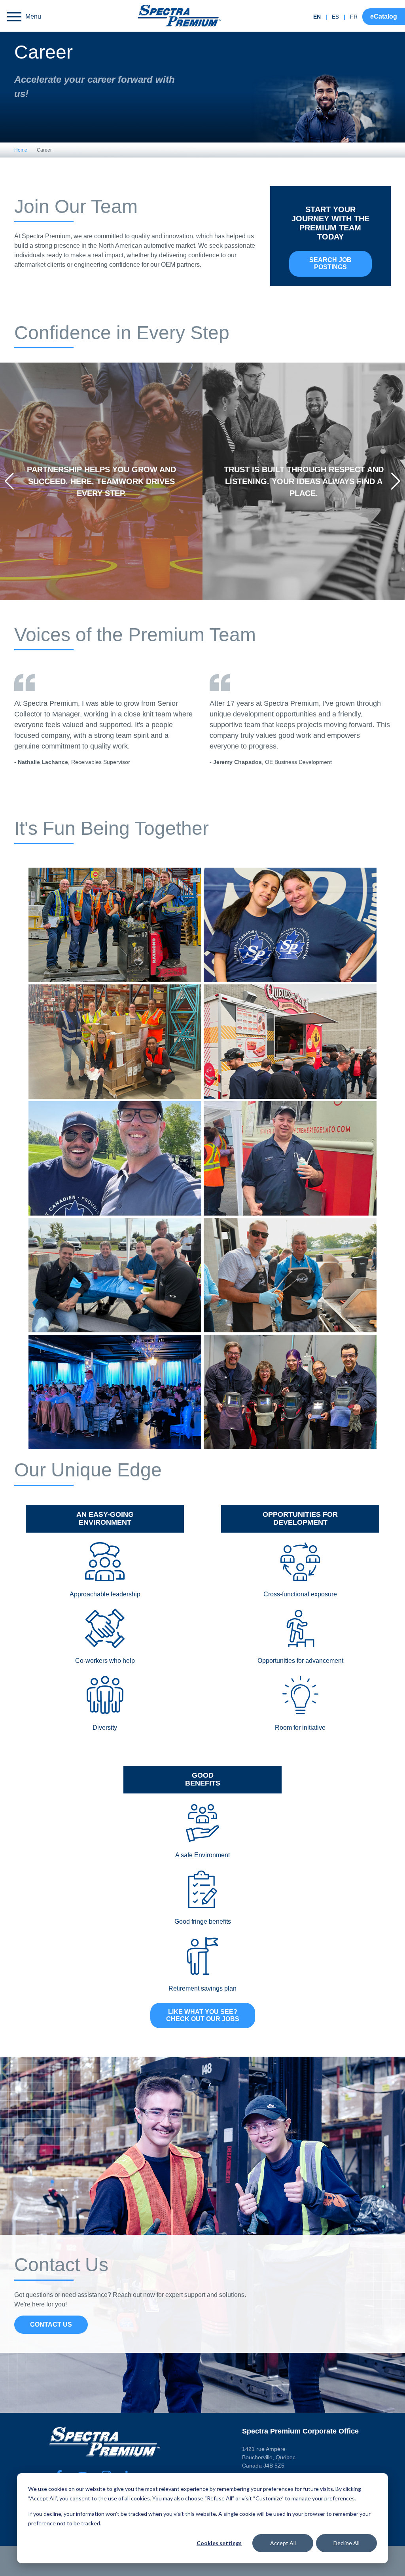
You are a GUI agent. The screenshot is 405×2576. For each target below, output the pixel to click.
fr (354, 17)
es (335, 17)
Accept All (283, 2543)
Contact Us (51, 2324)
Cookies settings (219, 2543)
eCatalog (384, 16)
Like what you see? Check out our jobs (203, 2015)
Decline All (346, 2543)
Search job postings (330, 263)
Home (21, 150)
